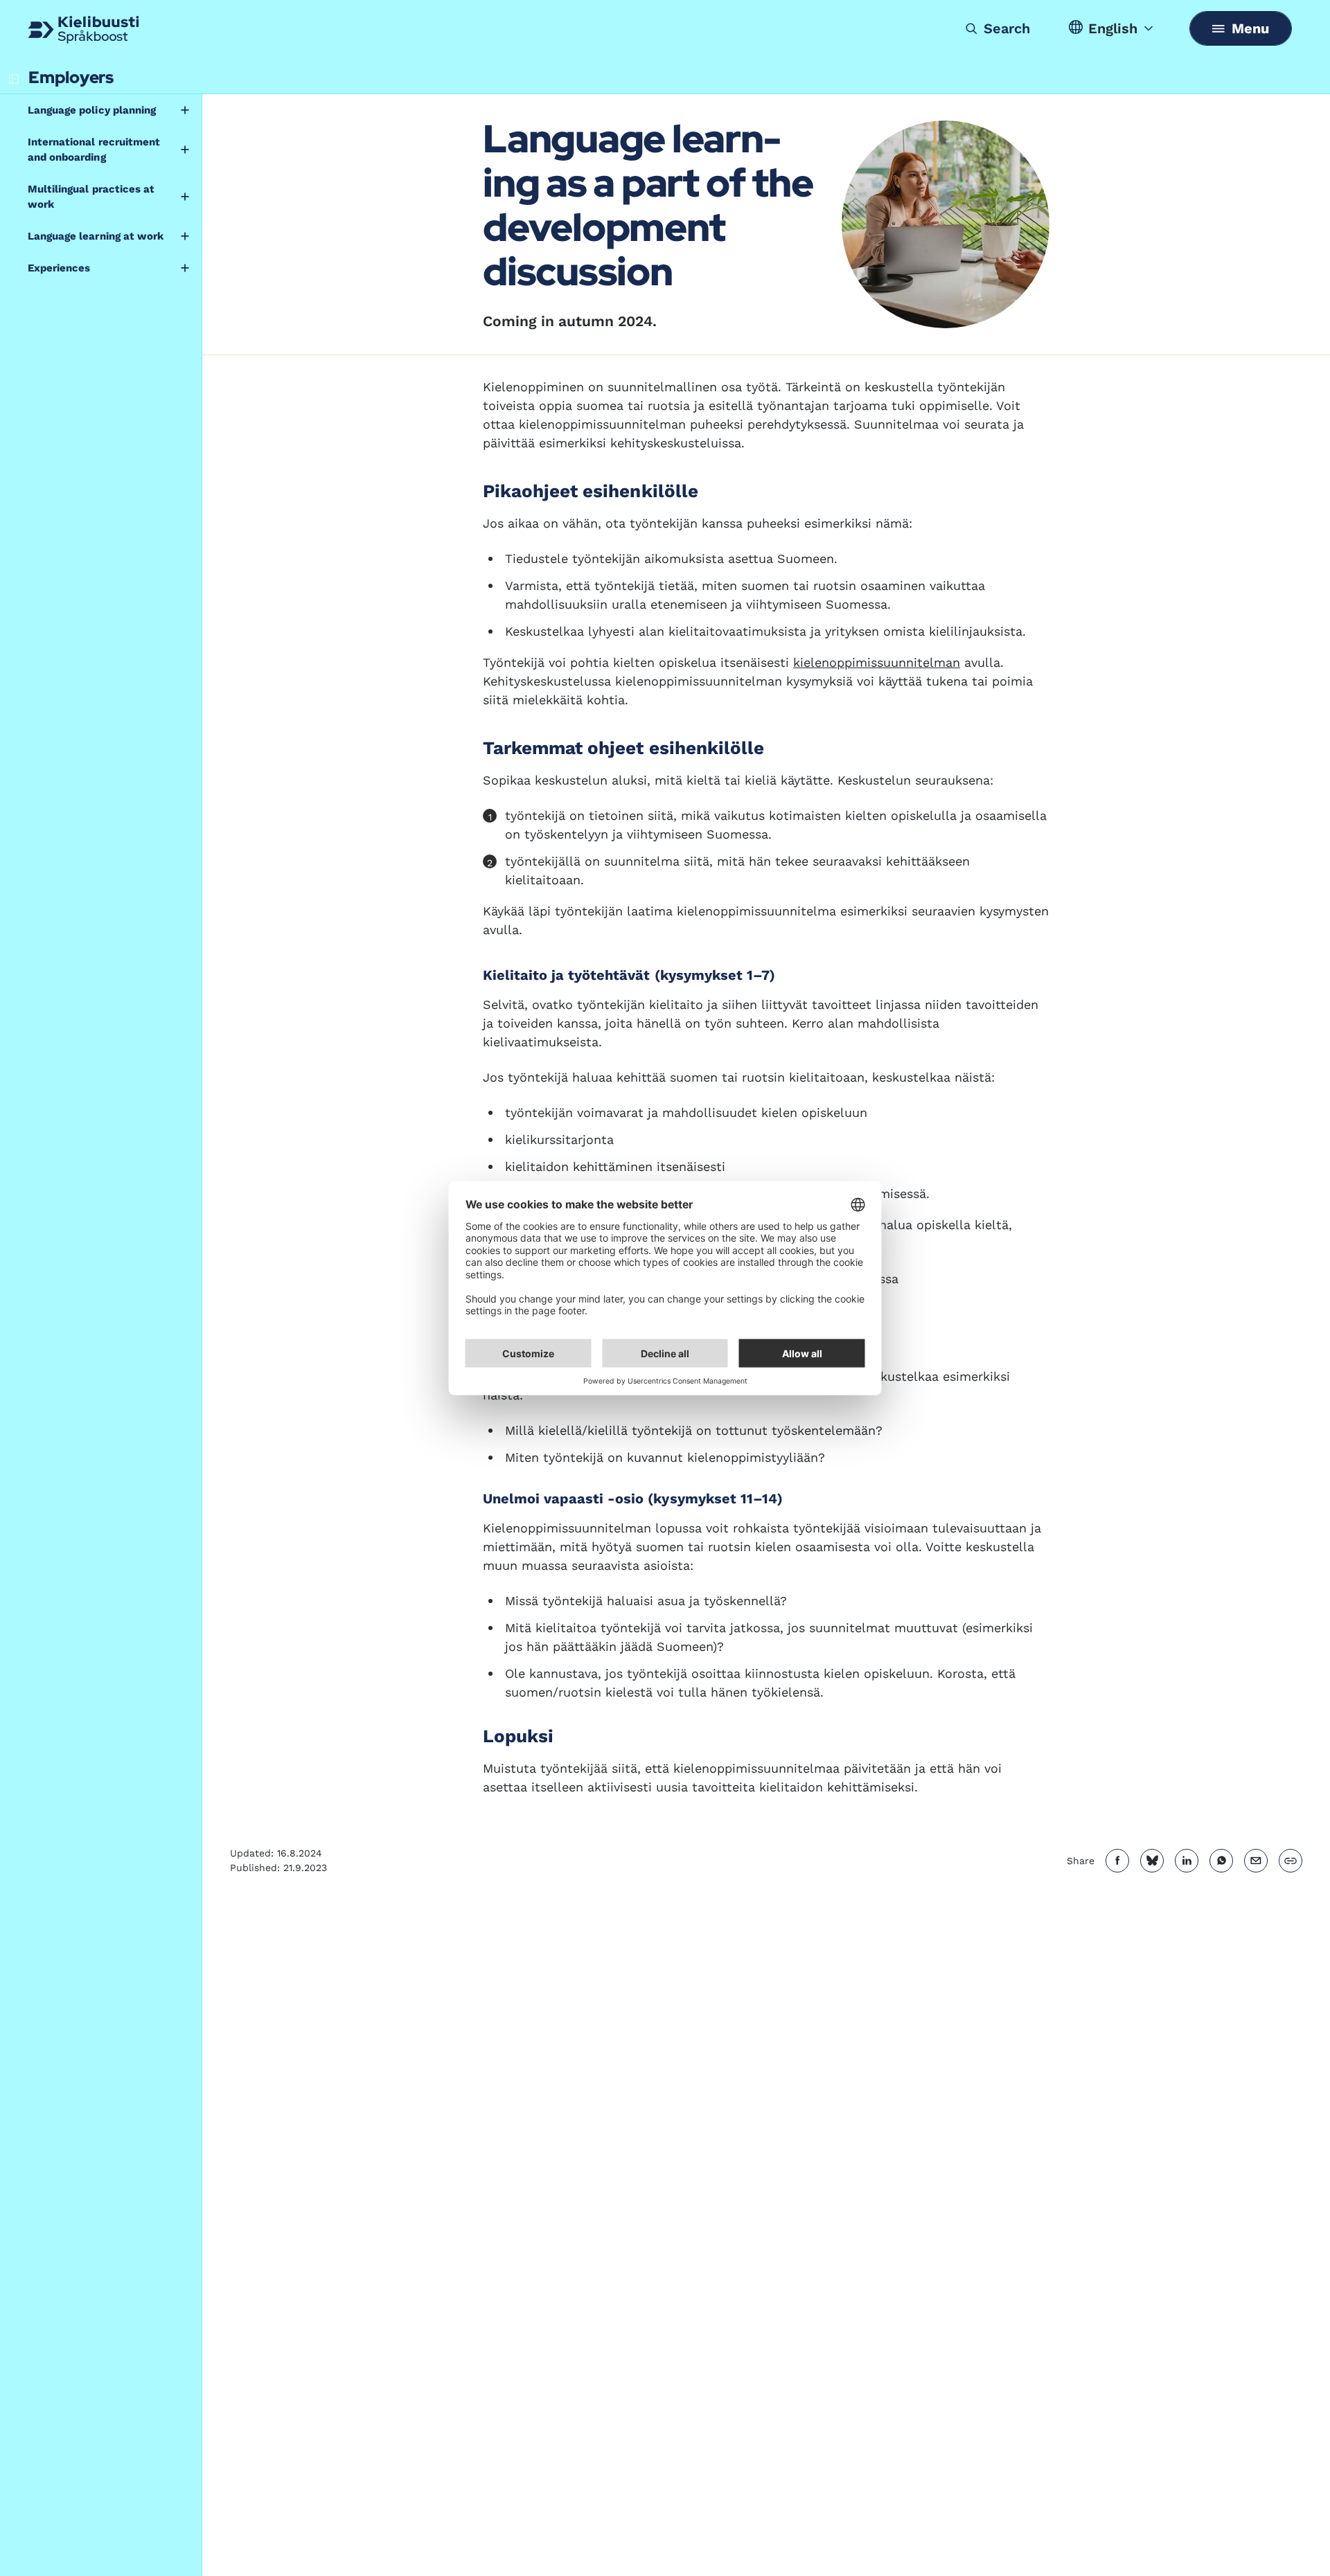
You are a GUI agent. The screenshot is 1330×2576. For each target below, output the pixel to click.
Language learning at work (96, 236)
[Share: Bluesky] (1152, 1861)
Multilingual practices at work (91, 197)
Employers (71, 77)
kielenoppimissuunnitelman (877, 662)
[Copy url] (1291, 1861)
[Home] (83, 30)
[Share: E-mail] (1256, 1861)
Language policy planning (92, 110)
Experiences (59, 268)
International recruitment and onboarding (94, 150)
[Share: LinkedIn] (1187, 1861)
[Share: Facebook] (1117, 1861)
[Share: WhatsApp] (1221, 1861)
